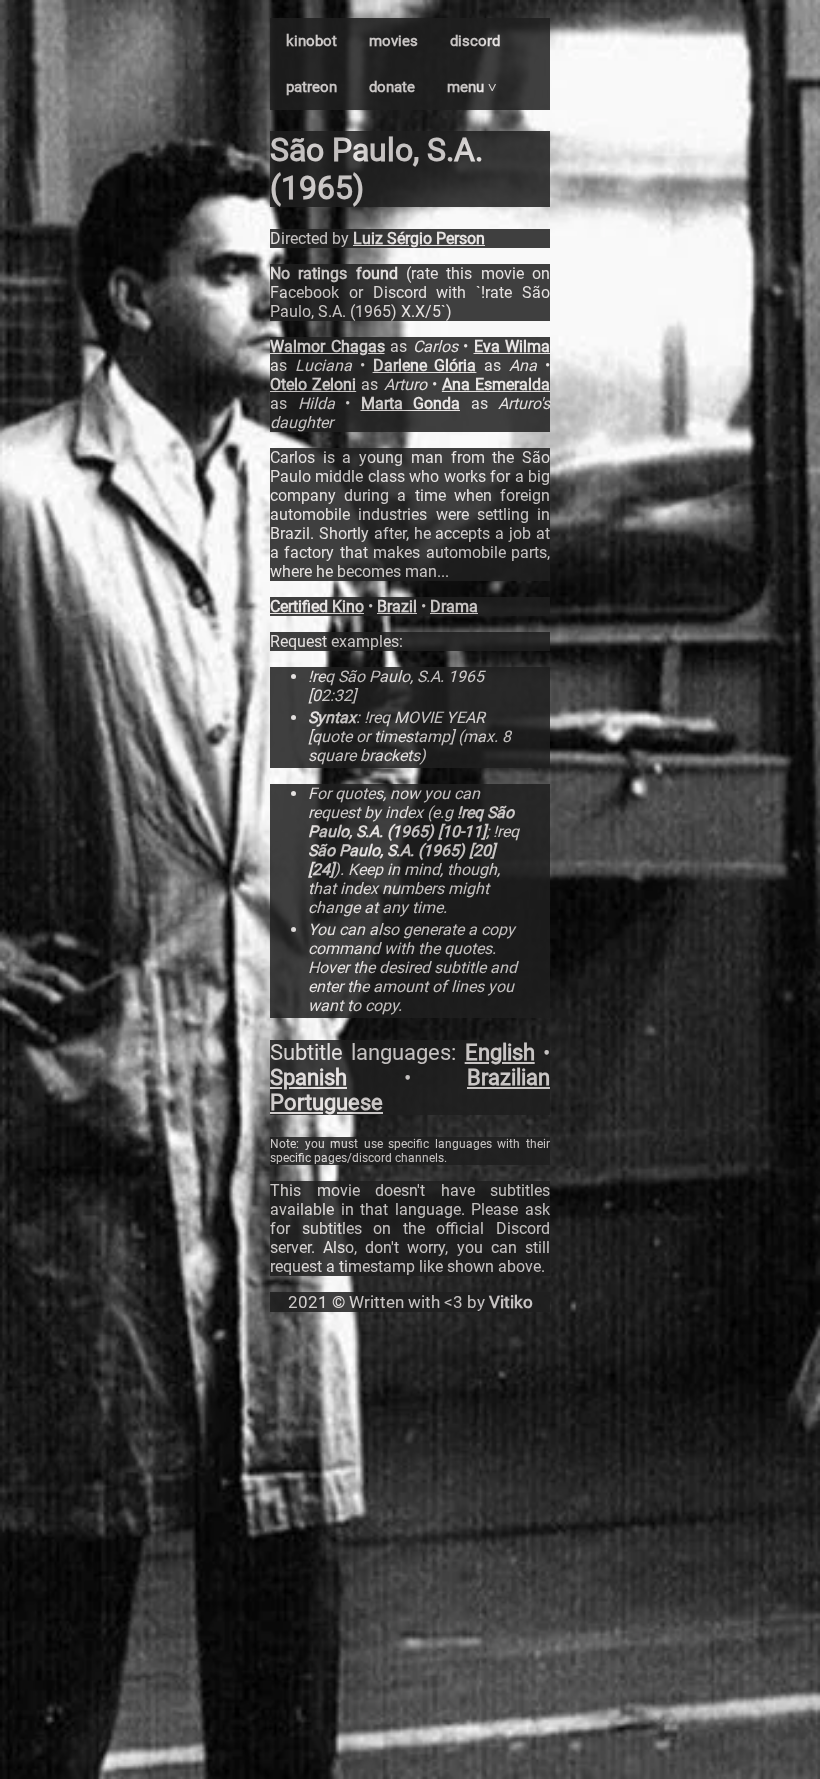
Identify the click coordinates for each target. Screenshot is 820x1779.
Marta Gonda (411, 403)
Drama (454, 606)
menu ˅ (472, 87)
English (500, 1052)
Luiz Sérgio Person (419, 238)
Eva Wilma (512, 346)
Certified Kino (317, 606)
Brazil (397, 606)
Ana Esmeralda (496, 384)
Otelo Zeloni (313, 384)
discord (475, 41)
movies (393, 41)
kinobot (311, 41)
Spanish (308, 1077)
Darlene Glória (425, 365)
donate (392, 87)
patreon (311, 87)
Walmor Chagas (327, 346)
